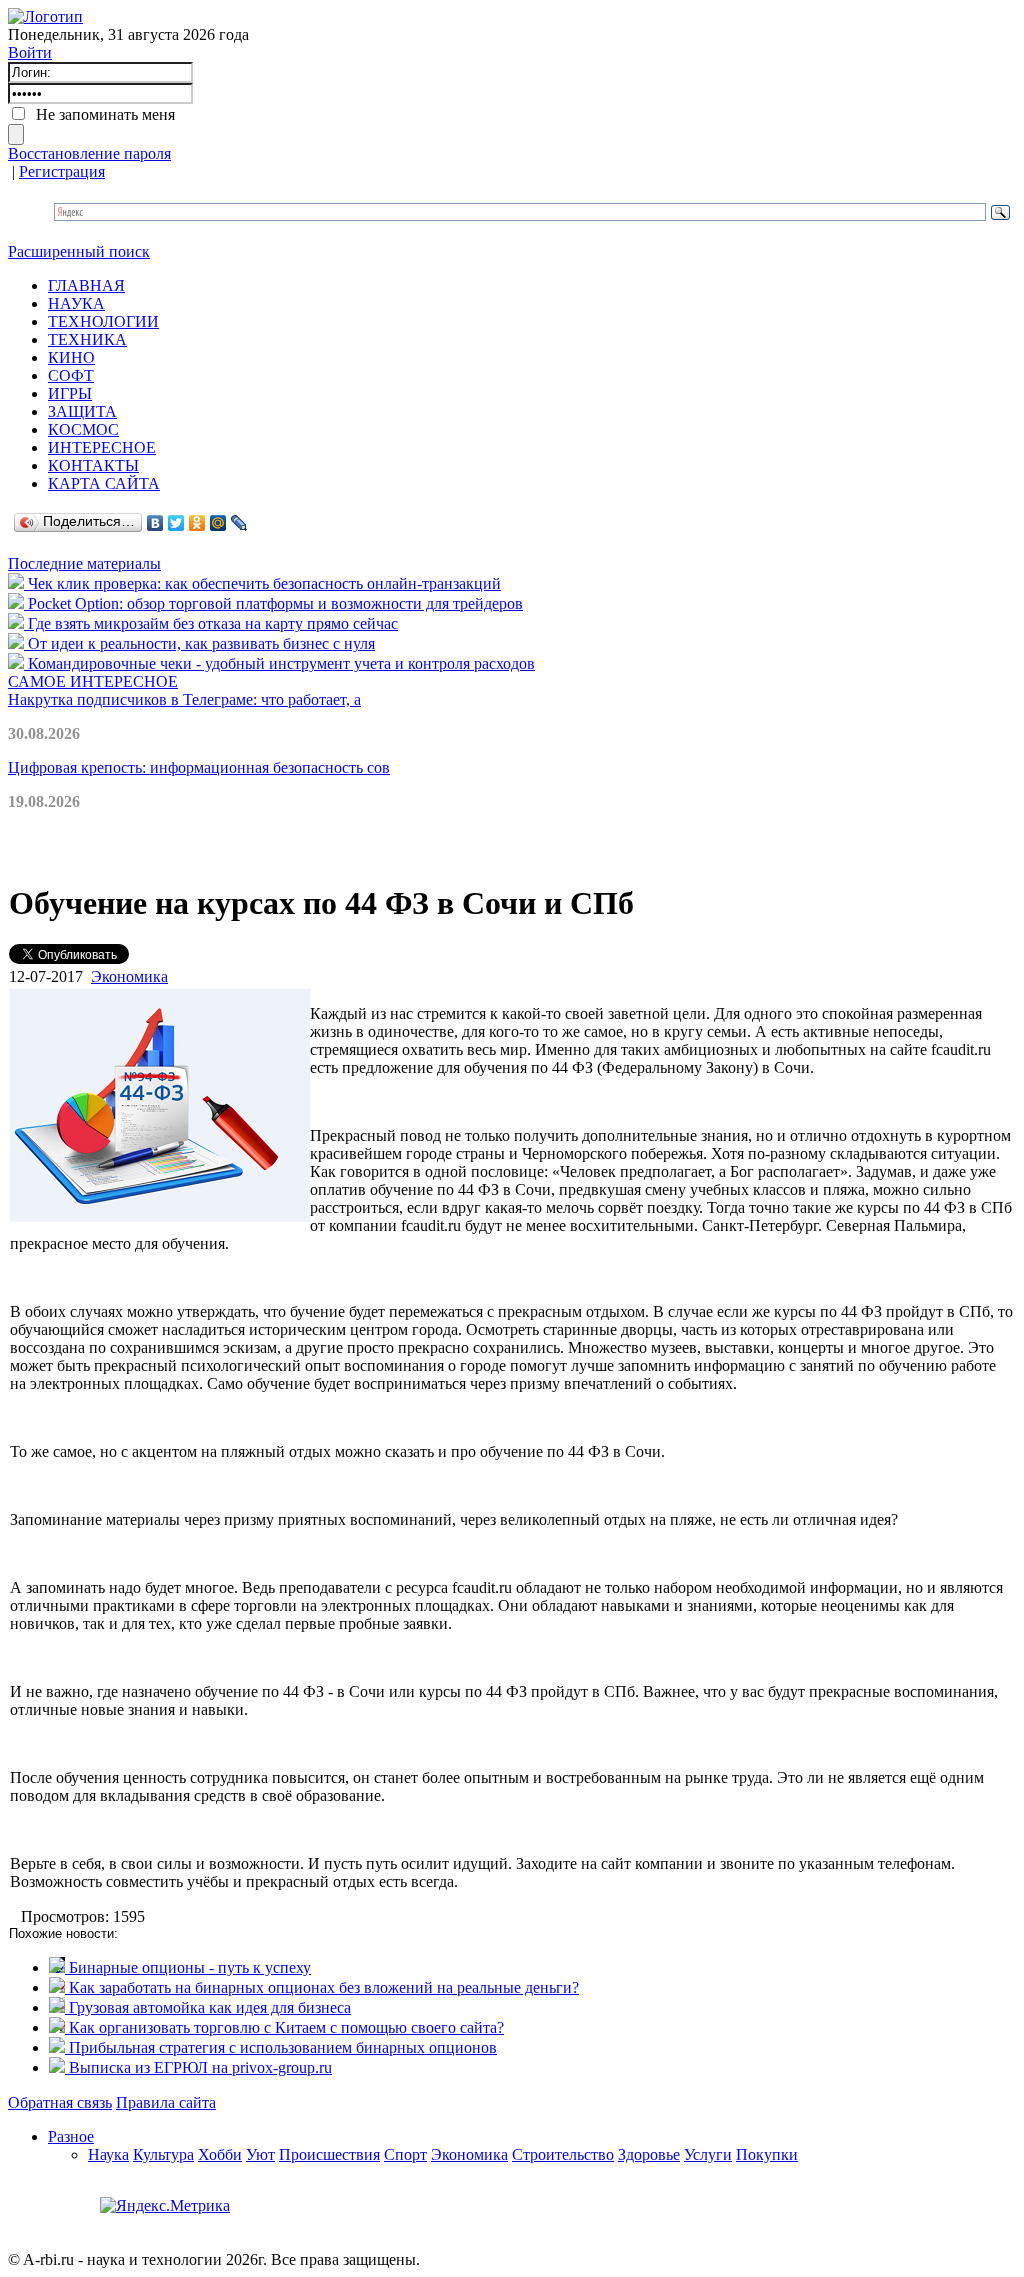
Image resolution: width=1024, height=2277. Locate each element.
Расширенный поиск (79, 251)
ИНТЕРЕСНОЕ (102, 447)
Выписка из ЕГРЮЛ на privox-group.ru (198, 2067)
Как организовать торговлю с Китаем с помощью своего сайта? (284, 2027)
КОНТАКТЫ (93, 465)
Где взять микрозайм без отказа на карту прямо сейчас (211, 623)
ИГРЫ (70, 393)
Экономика (129, 976)
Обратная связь (60, 2102)
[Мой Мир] (218, 523)
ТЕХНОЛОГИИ (103, 321)
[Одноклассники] (197, 523)
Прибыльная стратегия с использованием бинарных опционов (281, 2047)
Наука (108, 2154)
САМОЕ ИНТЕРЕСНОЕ (93, 681)
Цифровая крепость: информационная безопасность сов (199, 767)
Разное (71, 2136)
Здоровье (649, 2154)
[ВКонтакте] (155, 523)
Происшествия (329, 2154)
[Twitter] (176, 523)
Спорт (405, 2154)
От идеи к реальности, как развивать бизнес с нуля (199, 643)
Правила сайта (166, 2102)
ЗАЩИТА (82, 411)
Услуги (708, 2154)
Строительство (563, 2154)
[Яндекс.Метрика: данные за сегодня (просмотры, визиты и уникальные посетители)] (165, 2206)
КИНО (71, 357)
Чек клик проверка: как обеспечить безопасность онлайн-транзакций (262, 583)
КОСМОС (83, 429)
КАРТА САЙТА (104, 483)
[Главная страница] (45, 16)
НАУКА (76, 303)
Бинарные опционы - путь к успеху (188, 1967)
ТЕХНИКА (87, 339)
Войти (30, 52)
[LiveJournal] (239, 523)
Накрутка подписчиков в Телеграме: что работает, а (184, 699)
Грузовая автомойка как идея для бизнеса (208, 2007)
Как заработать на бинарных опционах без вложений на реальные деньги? (322, 1987)
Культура (163, 2154)
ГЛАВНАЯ (86, 285)
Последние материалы (84, 563)
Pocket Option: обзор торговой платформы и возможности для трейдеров (273, 603)
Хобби (220, 2154)
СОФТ (71, 375)
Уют (260, 2154)
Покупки (767, 2154)
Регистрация (62, 171)
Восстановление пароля (89, 153)
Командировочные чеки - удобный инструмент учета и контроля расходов (279, 663)
